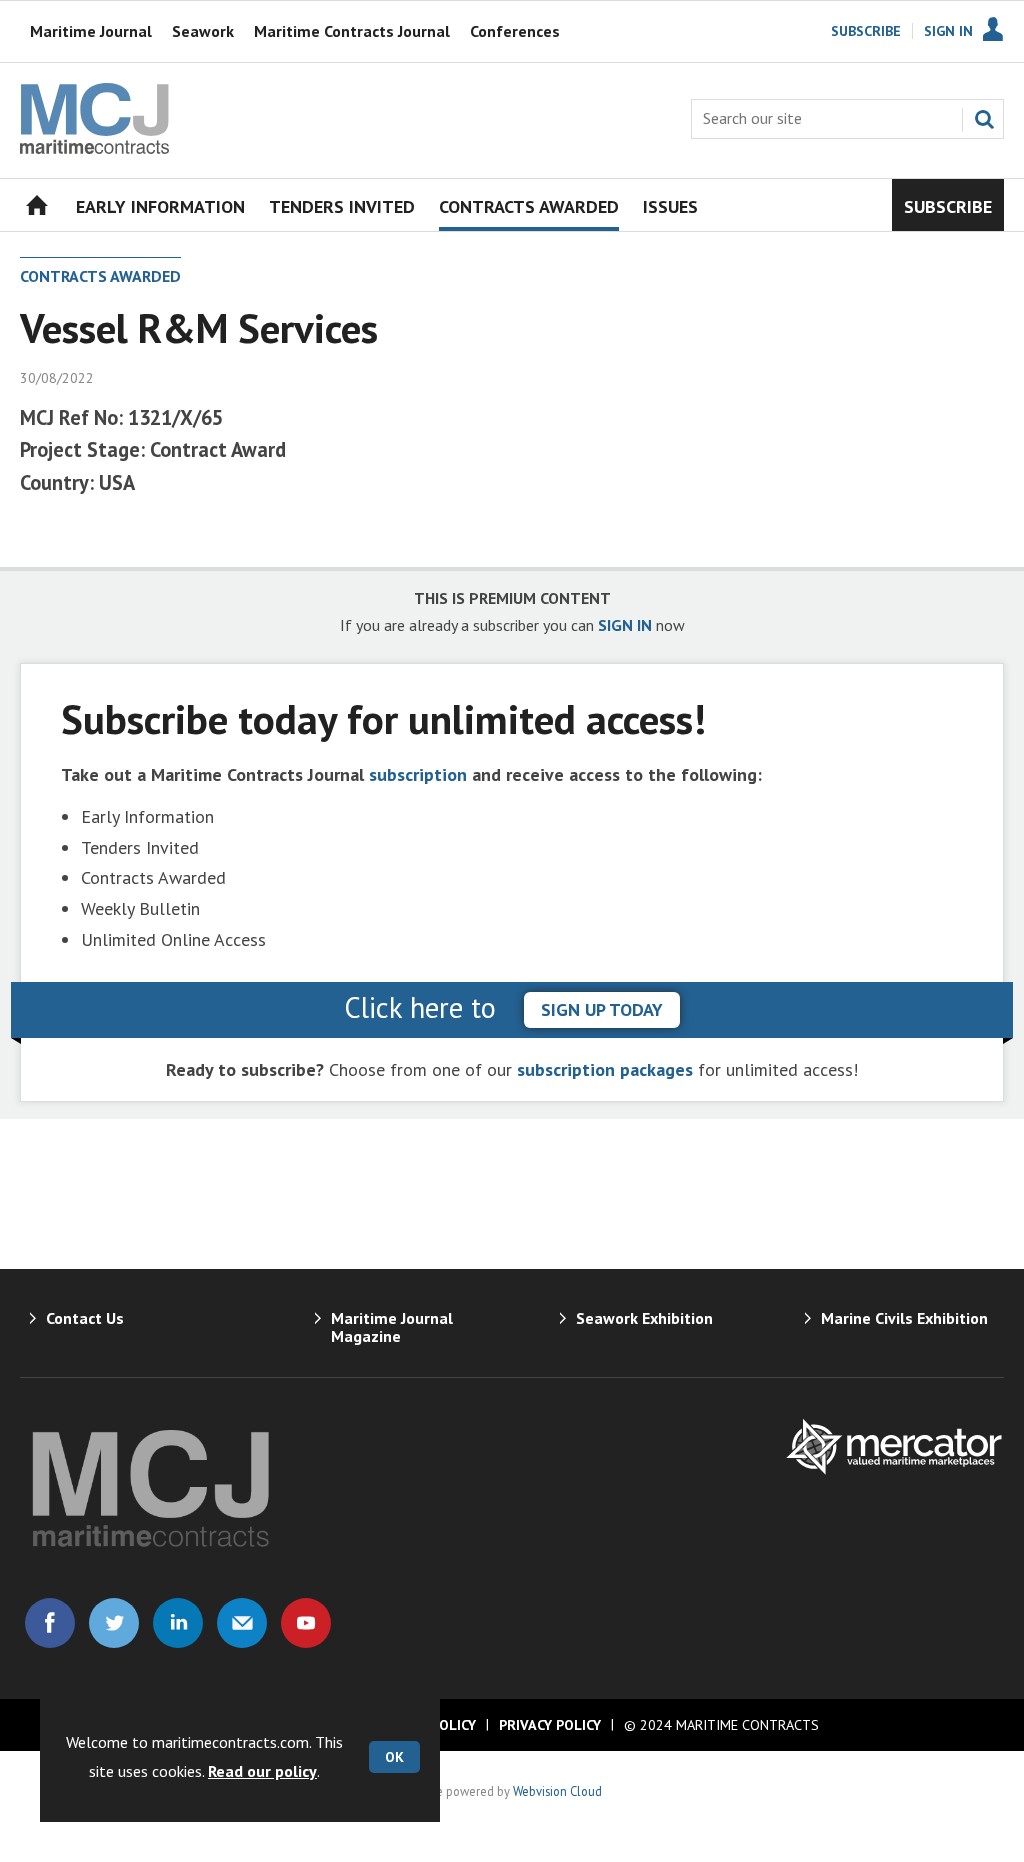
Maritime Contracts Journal (352, 31)
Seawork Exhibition (644, 1318)
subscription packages (605, 1069)
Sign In (948, 31)
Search (984, 119)
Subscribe (866, 31)
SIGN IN (625, 625)
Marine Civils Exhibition (904, 1318)
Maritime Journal (91, 31)
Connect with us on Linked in (178, 1623)
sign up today (602, 1009)
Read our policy (262, 1771)
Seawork (203, 31)
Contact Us (85, 1318)
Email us (242, 1623)
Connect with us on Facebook (50, 1623)
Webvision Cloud (557, 1791)
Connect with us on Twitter (114, 1623)
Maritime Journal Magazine (392, 1327)
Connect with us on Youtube (306, 1623)
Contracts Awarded (100, 276)
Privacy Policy (550, 1725)
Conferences (515, 31)
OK (394, 1757)
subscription (418, 774)
